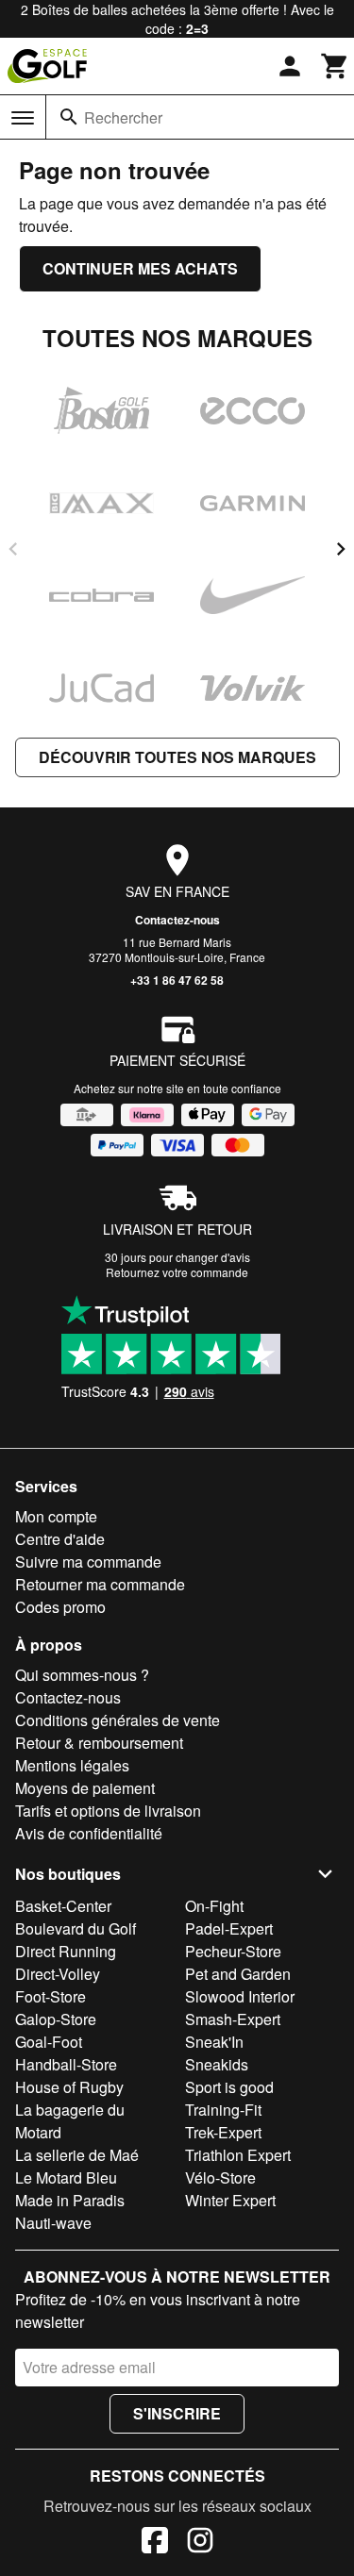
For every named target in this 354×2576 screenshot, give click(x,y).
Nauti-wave (53, 2223)
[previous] (13, 549)
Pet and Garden (238, 1974)
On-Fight (214, 1906)
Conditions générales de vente (118, 1720)
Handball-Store (66, 2064)
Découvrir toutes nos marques (177, 757)
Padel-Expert (229, 1928)
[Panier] (335, 66)
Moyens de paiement (85, 1788)
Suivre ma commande (88, 1562)
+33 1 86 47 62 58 (177, 980)
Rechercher (123, 117)
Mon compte (56, 1516)
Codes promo (60, 1607)
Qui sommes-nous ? (82, 1675)
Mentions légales (72, 1765)
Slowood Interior (240, 1996)
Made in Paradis (70, 2200)
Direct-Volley (58, 1974)
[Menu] (23, 118)
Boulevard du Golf (76, 1928)
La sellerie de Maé (77, 2155)
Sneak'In (214, 2042)
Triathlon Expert (238, 2155)
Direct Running (66, 1951)
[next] (341, 549)
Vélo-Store (220, 2177)
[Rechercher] (69, 117)
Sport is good (229, 2087)
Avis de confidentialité (89, 1833)
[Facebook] (155, 2543)
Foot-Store (51, 1996)
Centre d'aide (60, 1539)
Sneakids (217, 2064)
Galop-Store (56, 2019)
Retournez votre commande (177, 1272)
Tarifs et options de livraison (108, 1811)
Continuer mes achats (140, 268)
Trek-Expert (223, 2132)
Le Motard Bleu (66, 2177)
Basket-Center (63, 1906)
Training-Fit (223, 2110)
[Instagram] (200, 2543)
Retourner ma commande (100, 1584)
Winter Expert (230, 2200)
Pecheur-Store (233, 1951)
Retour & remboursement (99, 1743)
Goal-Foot (49, 2042)
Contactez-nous (177, 920)
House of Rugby (69, 2087)
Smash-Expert (233, 2019)
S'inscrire (177, 2413)
